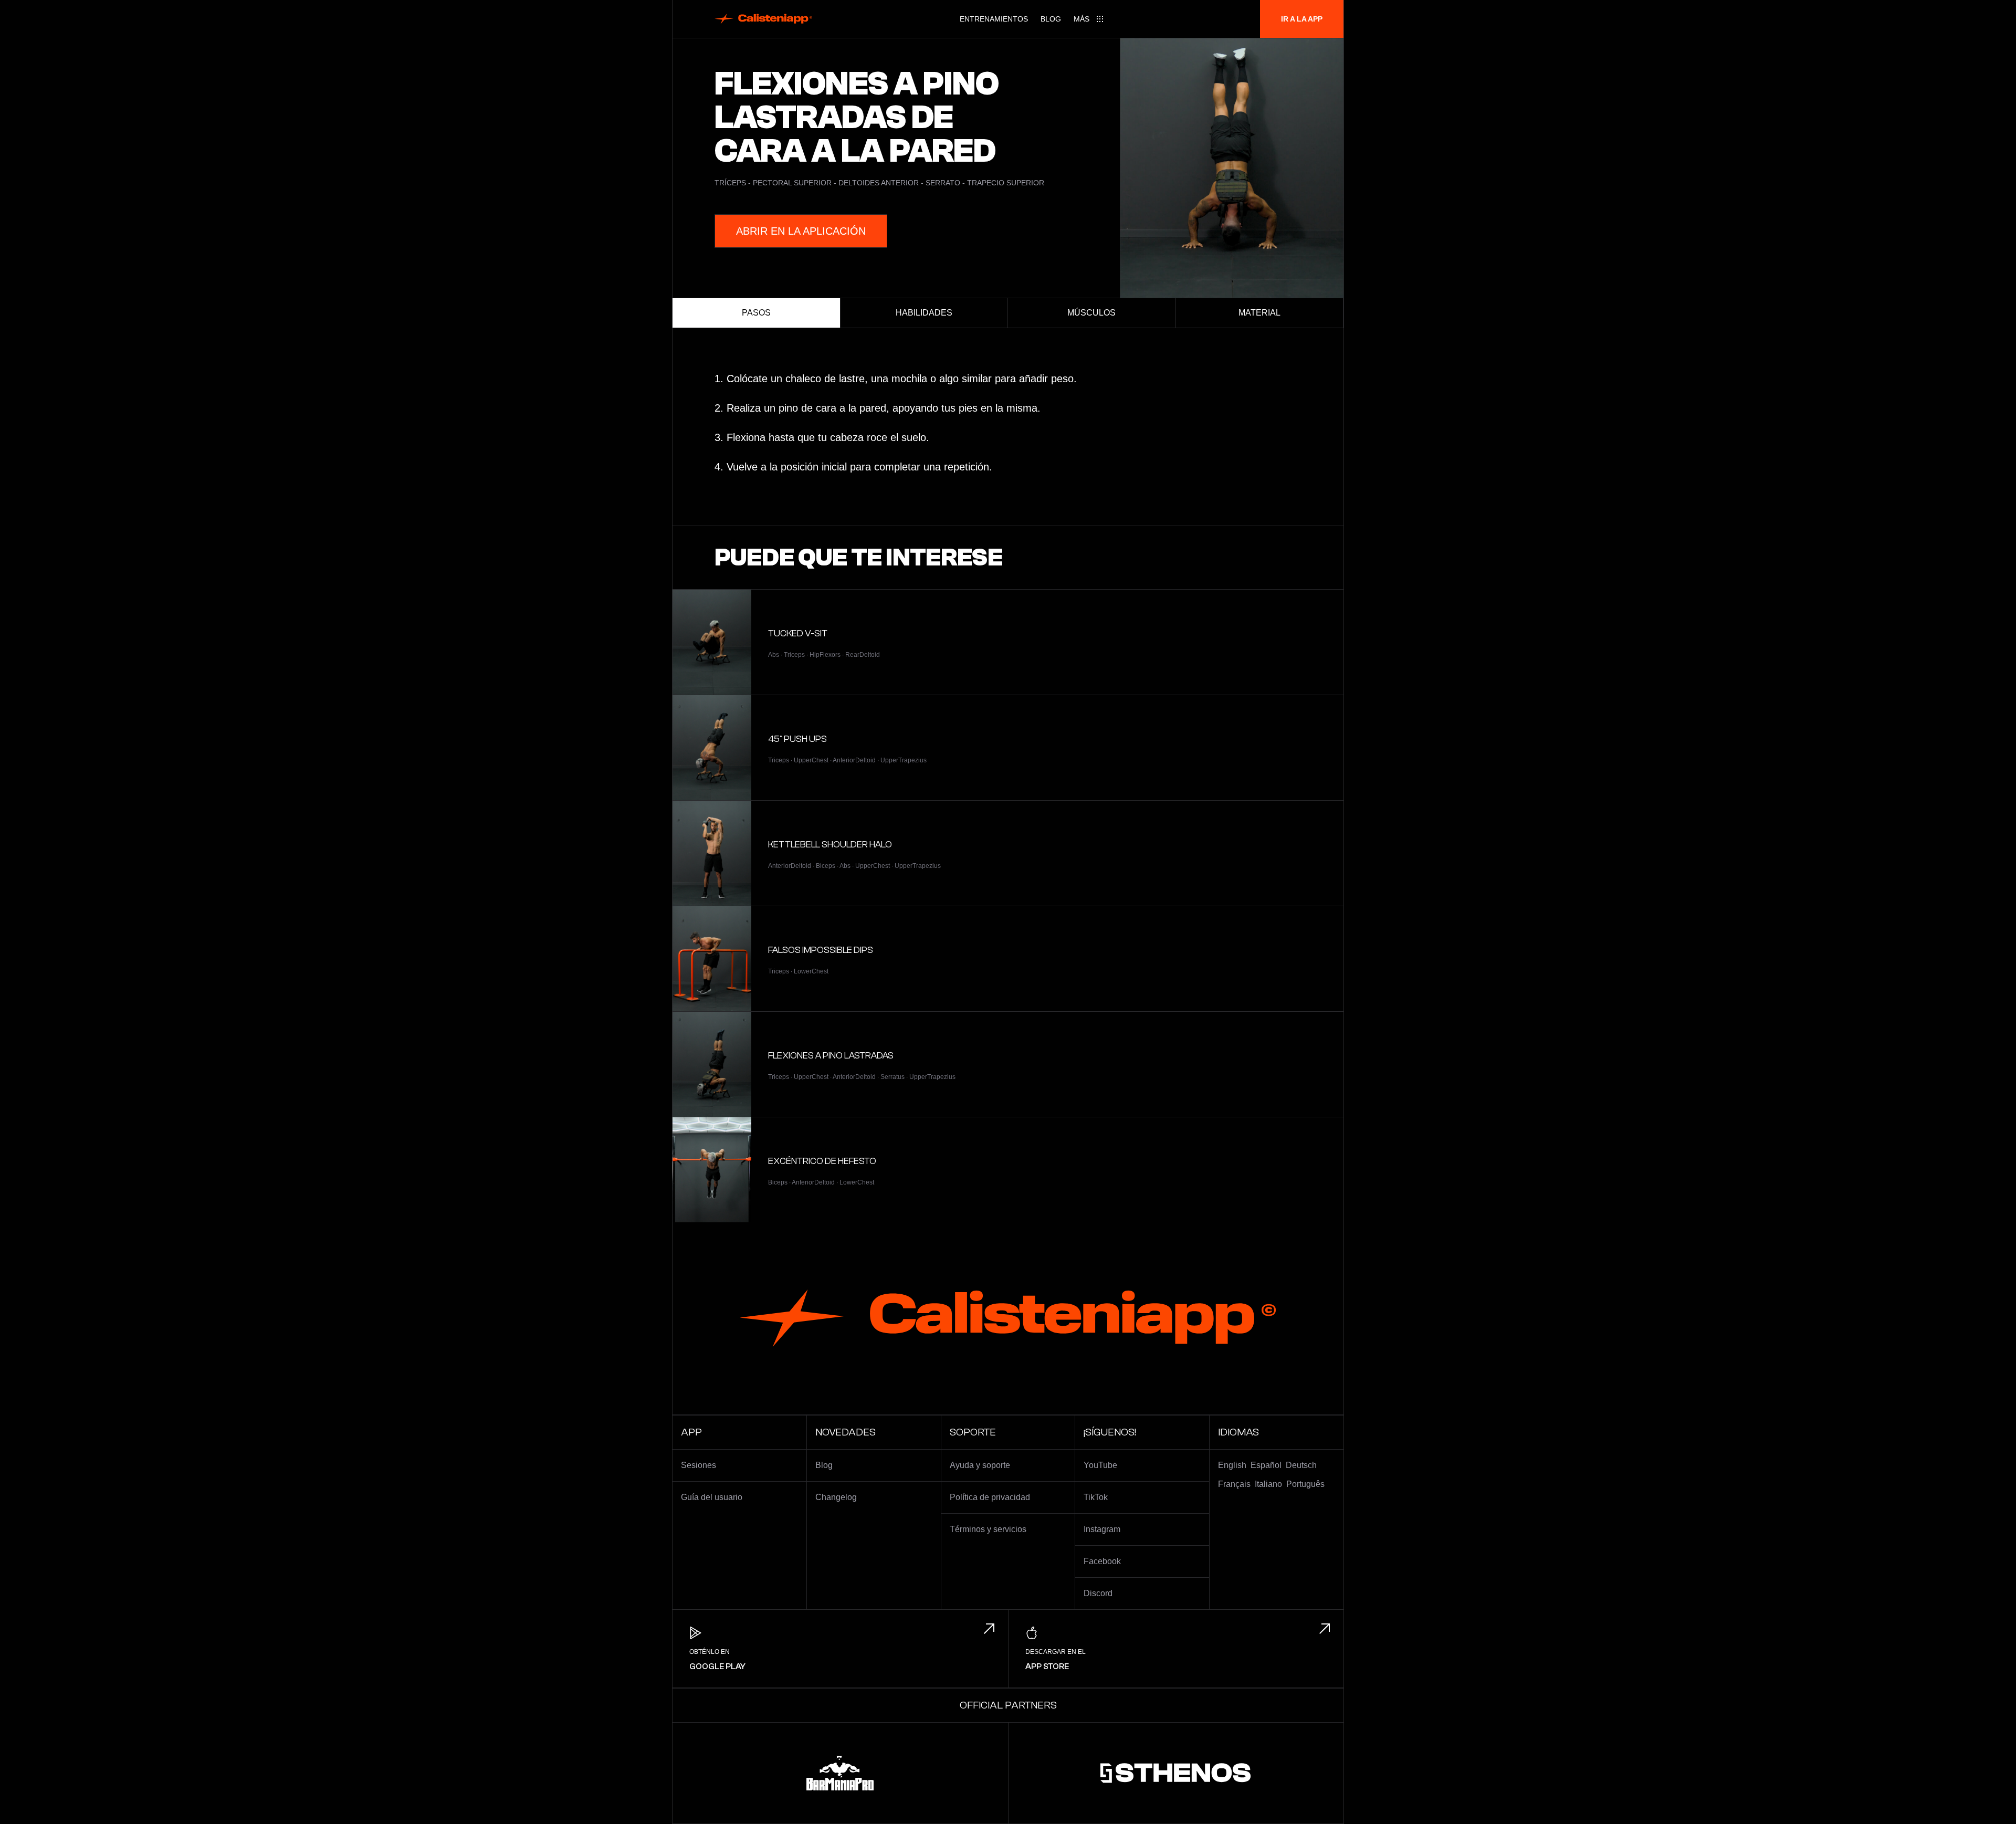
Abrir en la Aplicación (801, 231)
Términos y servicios (988, 1529)
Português (1305, 1484)
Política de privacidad (990, 1497)
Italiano (1268, 1484)
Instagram (1102, 1529)
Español (1266, 1465)
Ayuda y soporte (980, 1465)
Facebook (1102, 1561)
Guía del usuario (712, 1497)
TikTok (1096, 1497)
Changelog (836, 1497)
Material (1259, 313)
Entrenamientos (994, 19)
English (1232, 1465)
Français (1234, 1484)
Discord (1098, 1593)
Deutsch (1301, 1465)
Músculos (1091, 313)
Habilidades (924, 313)
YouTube (1100, 1465)
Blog (1051, 19)
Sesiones (699, 1465)
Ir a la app (1302, 19)
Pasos (756, 313)
